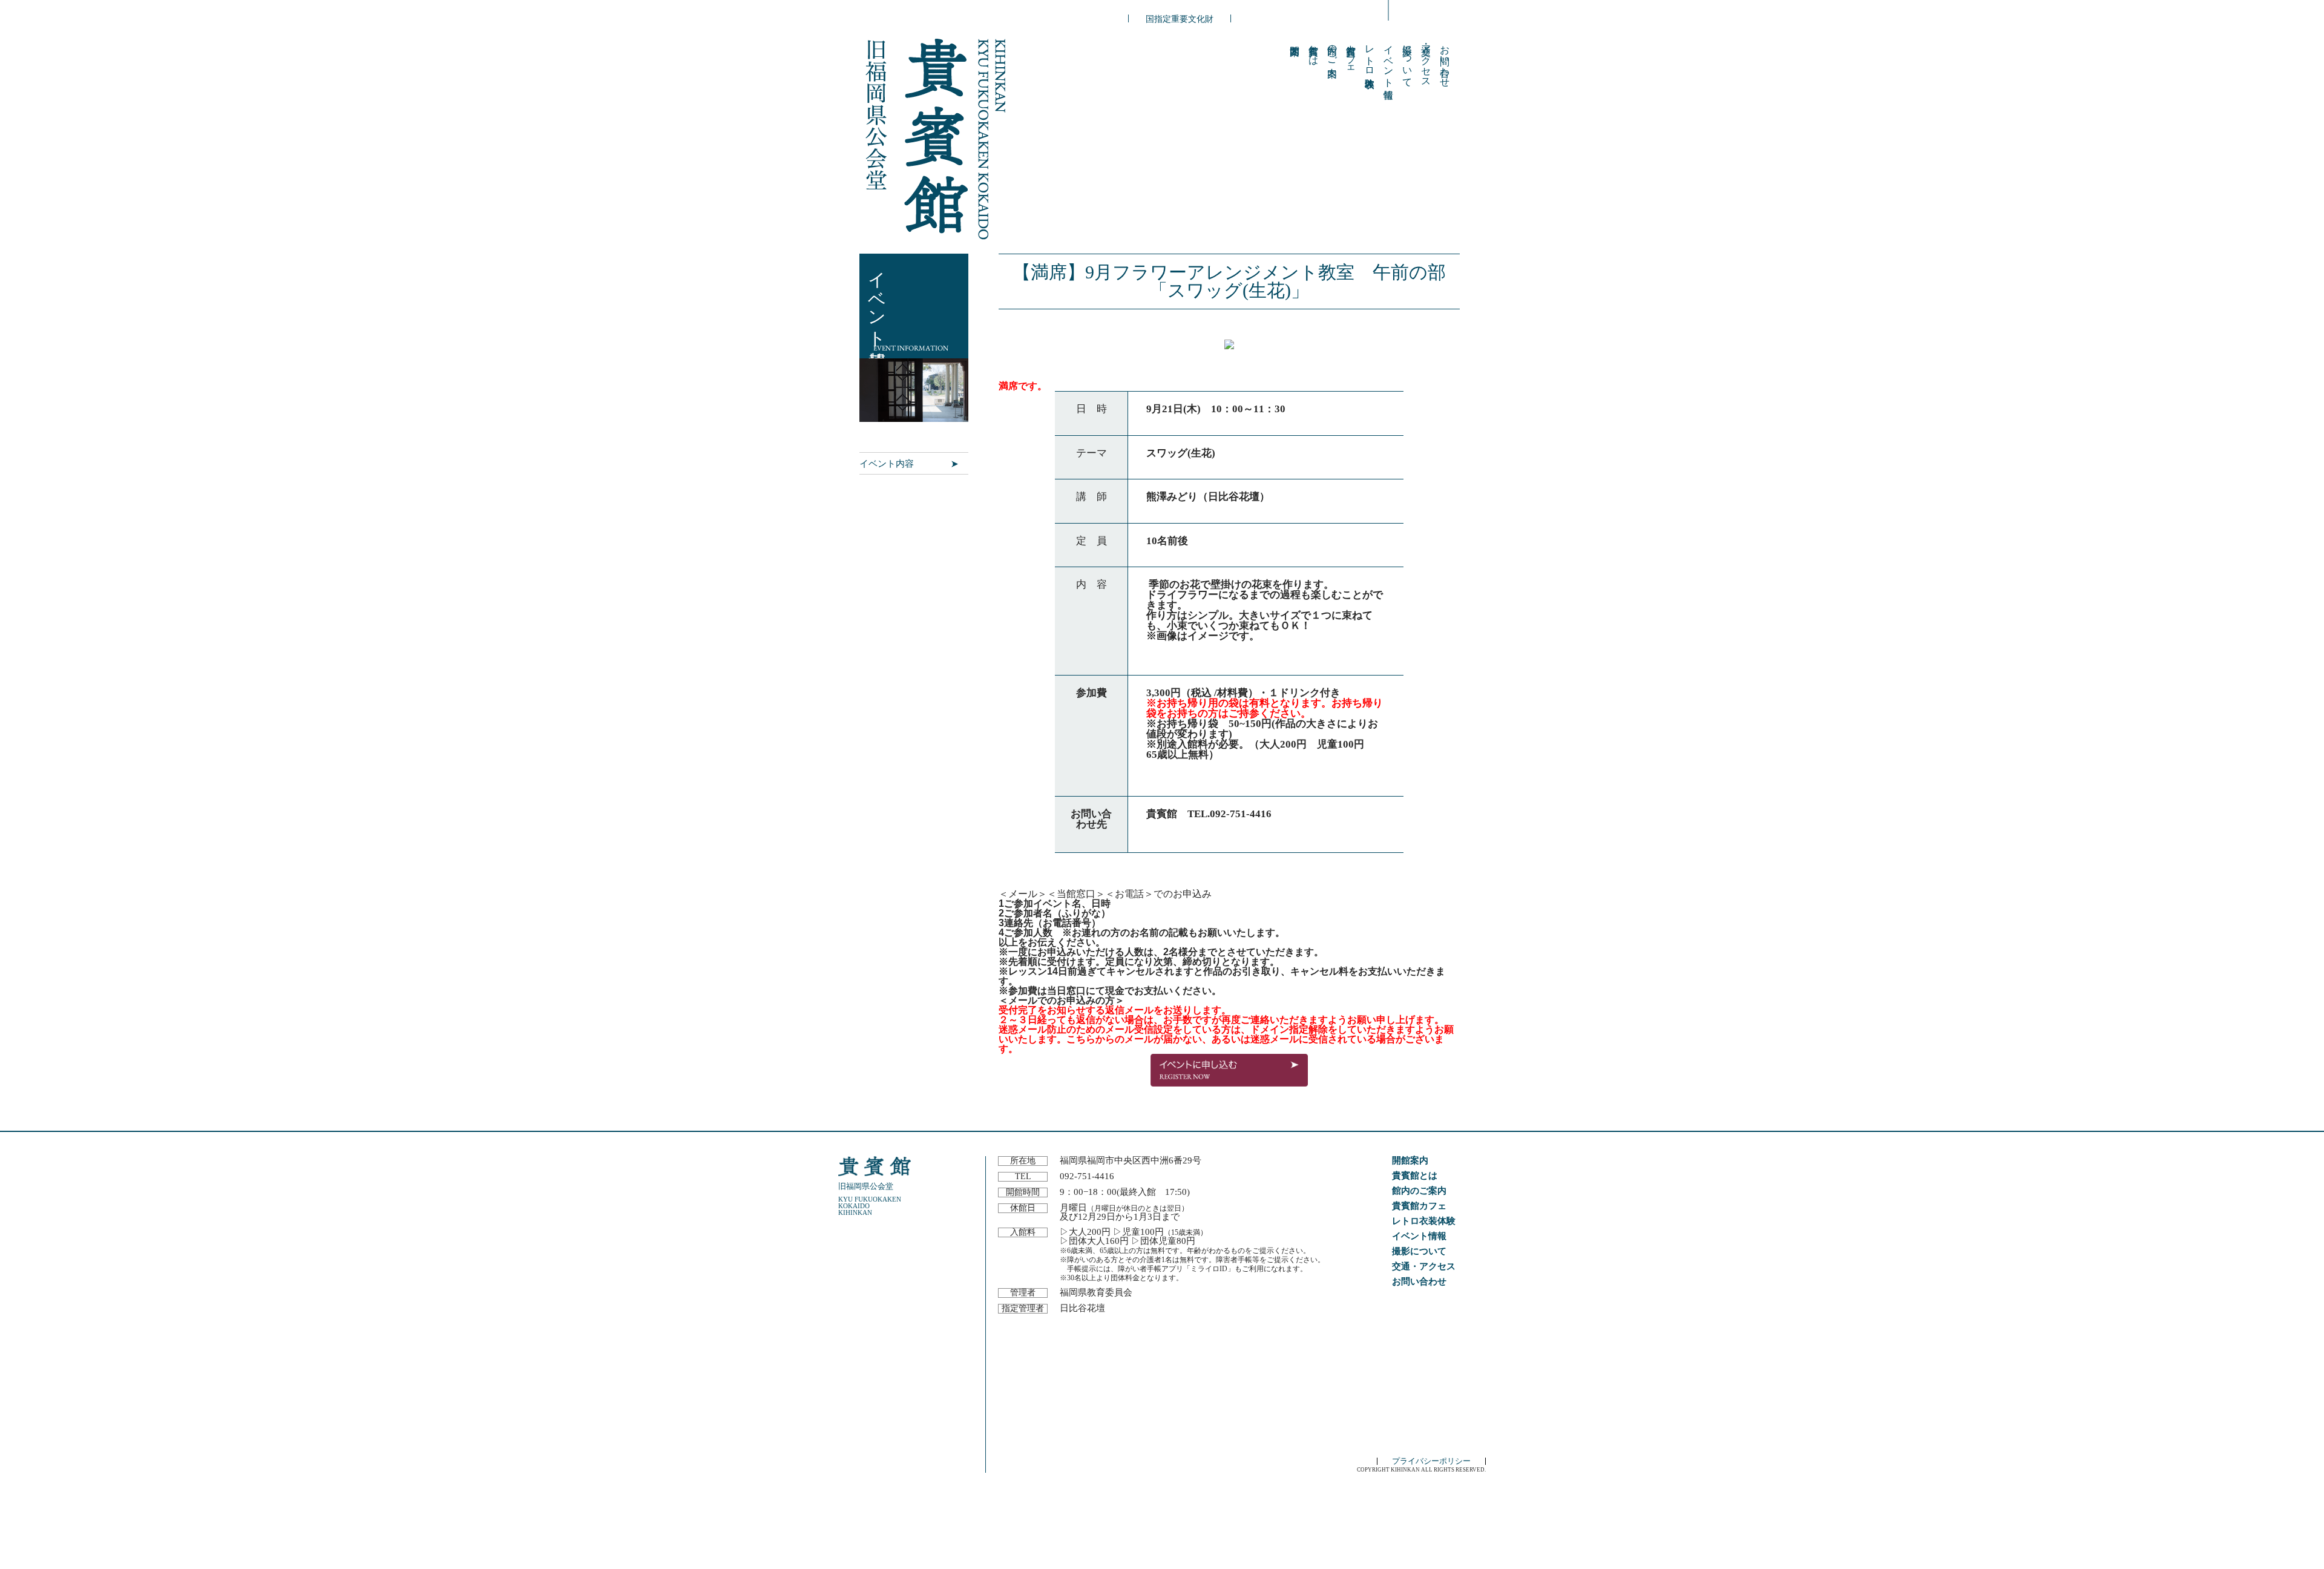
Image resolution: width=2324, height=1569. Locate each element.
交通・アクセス (1426, 61)
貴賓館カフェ (1351, 55)
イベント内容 (887, 463)
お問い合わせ (1445, 61)
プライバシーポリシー (1431, 1461)
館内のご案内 (1332, 50)
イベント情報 (1389, 61)
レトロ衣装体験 (1370, 55)
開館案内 (1410, 1160)
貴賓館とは (1314, 50)
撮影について (1407, 61)
